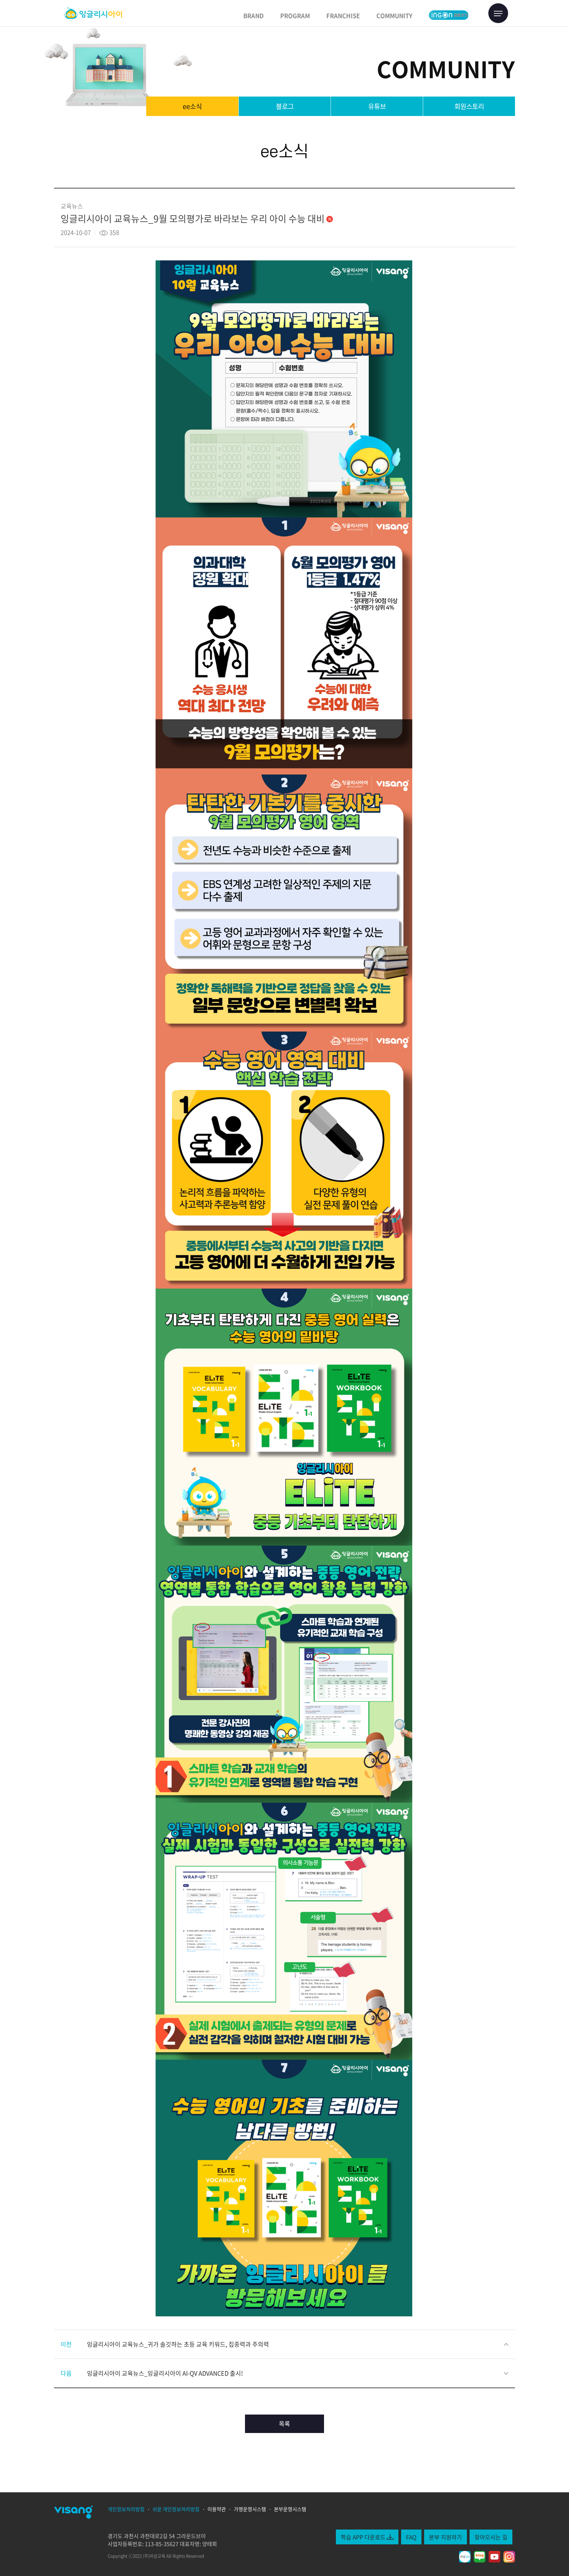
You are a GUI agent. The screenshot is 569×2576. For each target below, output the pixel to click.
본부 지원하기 (446, 2537)
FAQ (411, 2537)
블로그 (285, 106)
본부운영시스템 (290, 2509)
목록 (284, 2424)
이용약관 (217, 2509)
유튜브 (377, 106)
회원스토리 (469, 106)
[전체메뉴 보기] (498, 13)
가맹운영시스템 (250, 2509)
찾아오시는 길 (491, 2537)
